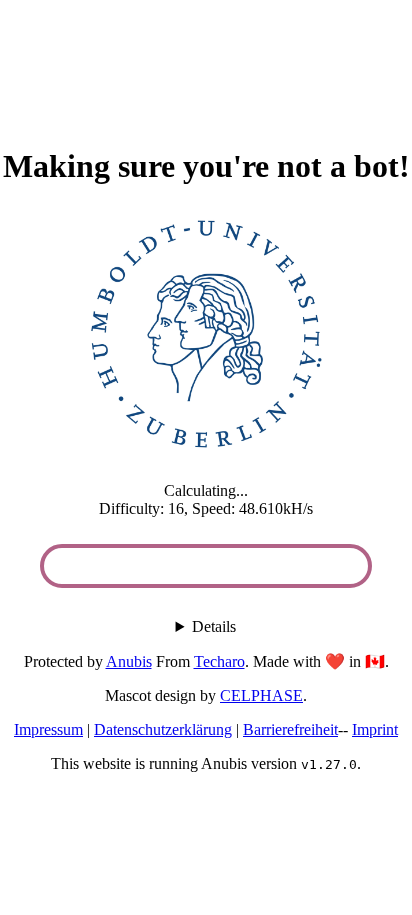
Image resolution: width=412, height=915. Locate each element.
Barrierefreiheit (290, 729)
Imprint (375, 729)
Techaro (219, 661)
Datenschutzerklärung (163, 729)
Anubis (129, 661)
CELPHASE (261, 695)
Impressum (48, 729)
